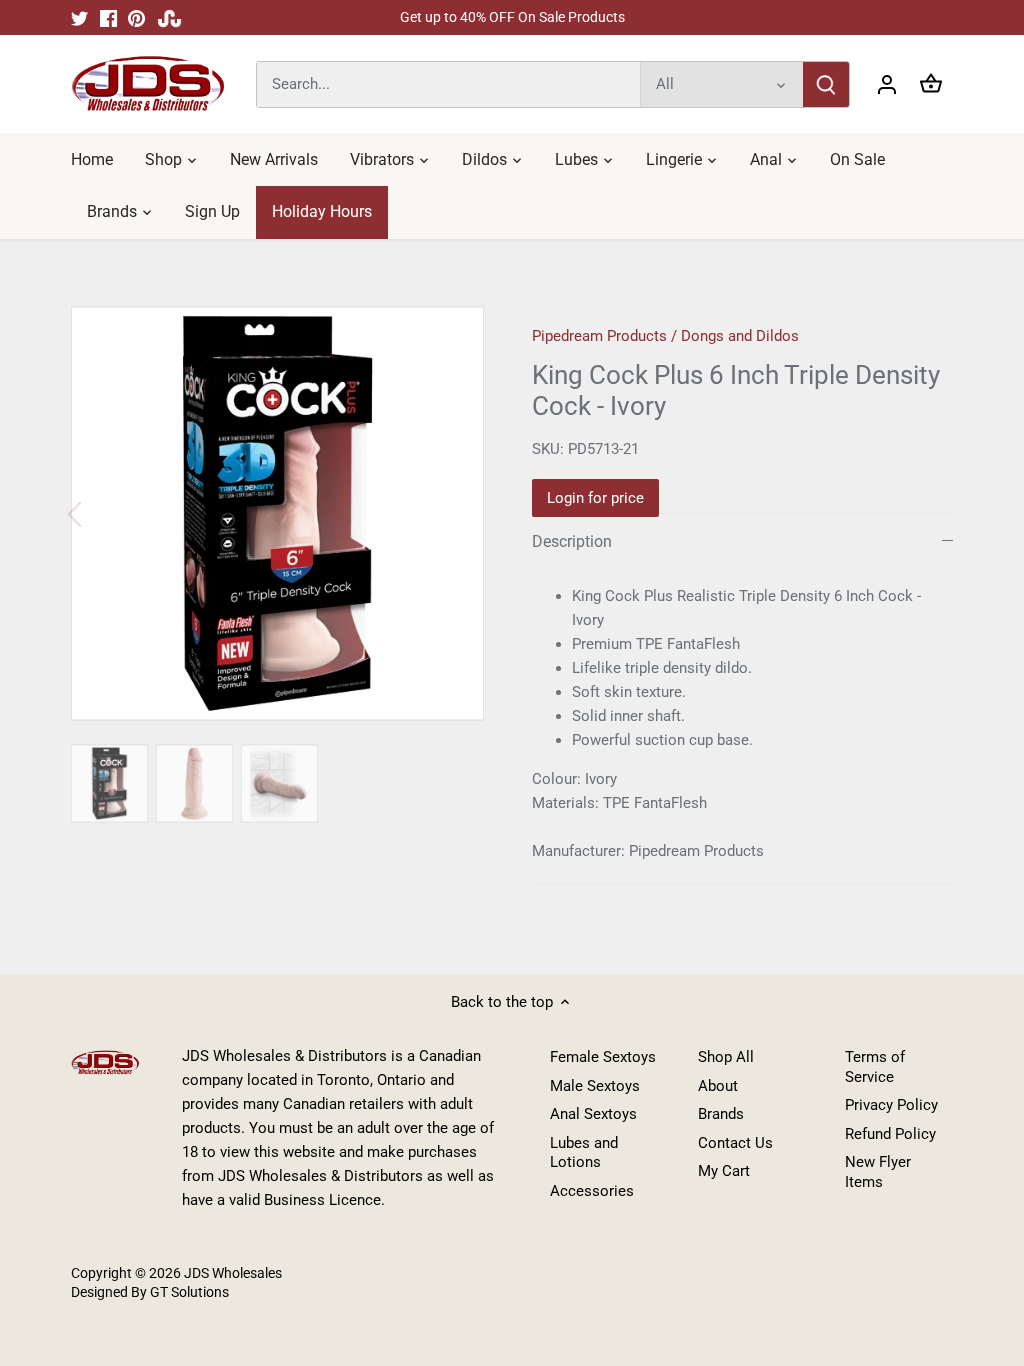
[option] (277, 513)
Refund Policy (890, 1134)
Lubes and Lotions (584, 1153)
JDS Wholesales (233, 1273)
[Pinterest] (136, 17)
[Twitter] (79, 17)
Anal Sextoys (593, 1114)
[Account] (887, 84)
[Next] (454, 514)
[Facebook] (108, 17)
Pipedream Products (599, 336)
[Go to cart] (931, 84)
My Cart (724, 1171)
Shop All (726, 1057)
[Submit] (826, 84)
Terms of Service (875, 1067)
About (718, 1086)
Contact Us (735, 1143)
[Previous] (101, 514)
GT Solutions (188, 1292)
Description (572, 541)
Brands (721, 1114)
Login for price (595, 498)
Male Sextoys (595, 1086)
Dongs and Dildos (740, 336)
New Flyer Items (878, 1172)
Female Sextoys (603, 1057)
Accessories (592, 1191)
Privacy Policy (891, 1105)
